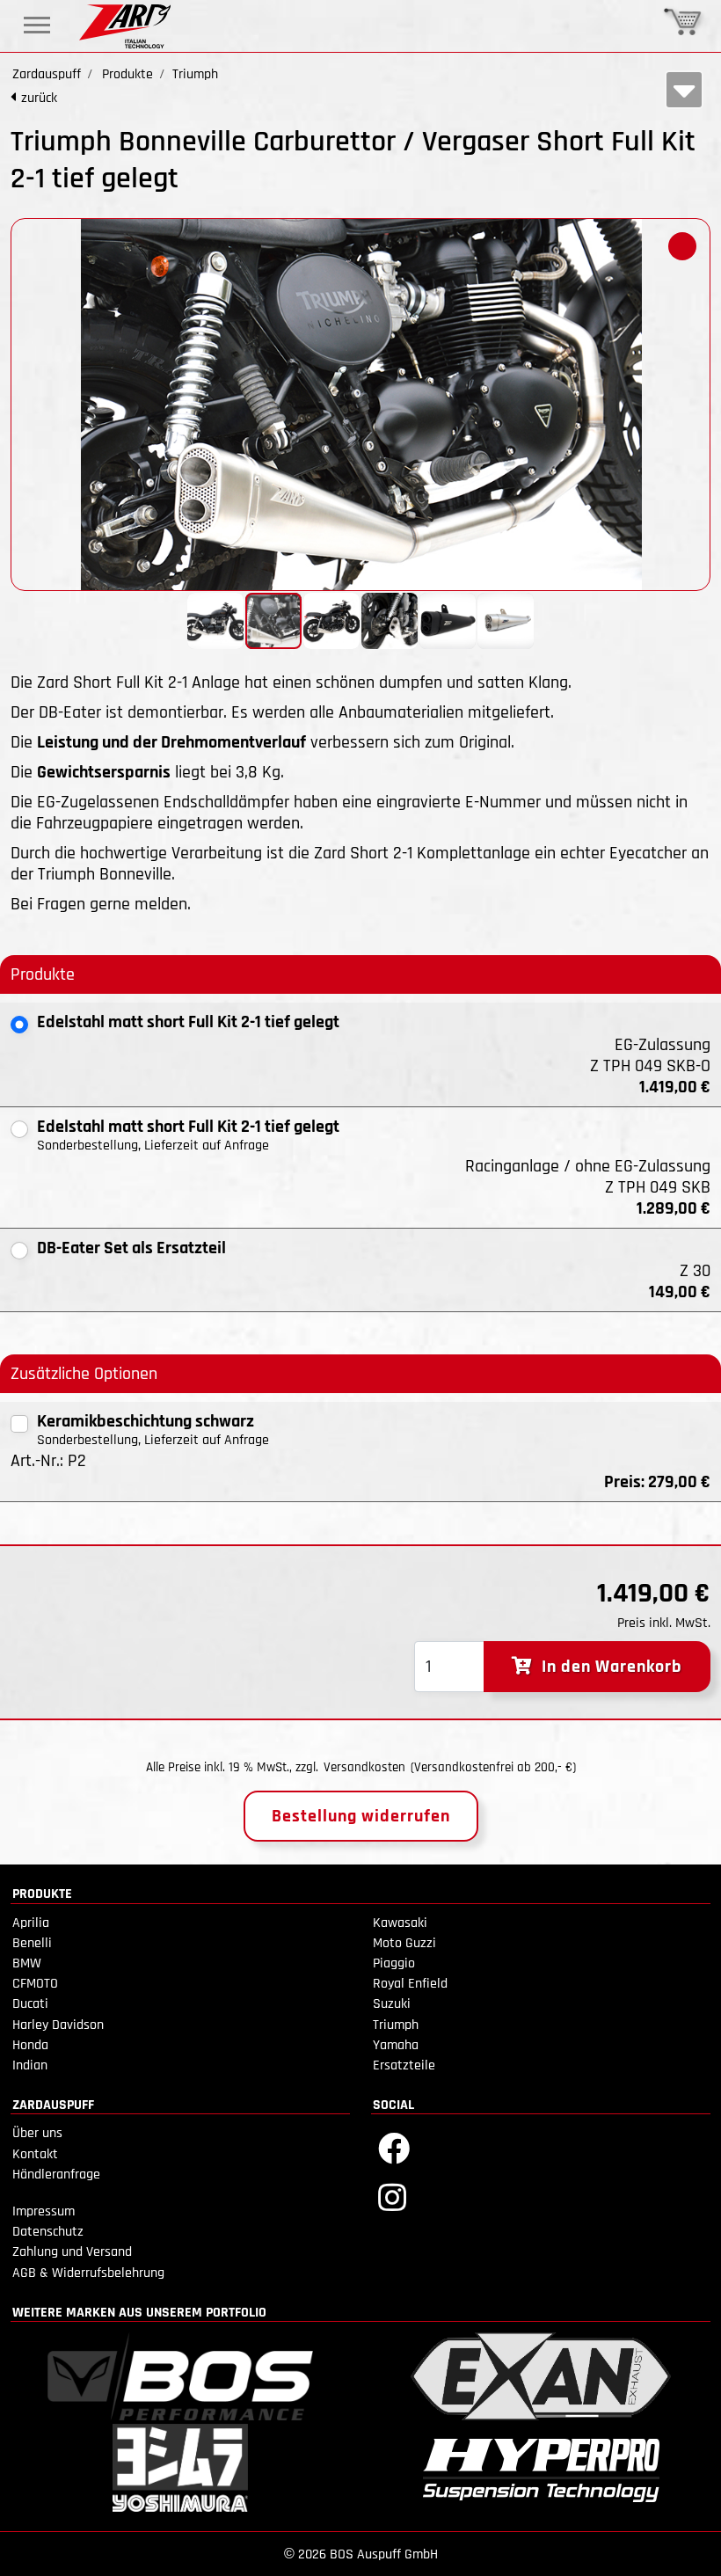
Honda (30, 2045)
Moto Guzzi (404, 1943)
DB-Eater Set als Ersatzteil (131, 1248)
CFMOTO (35, 1984)
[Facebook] (394, 2147)
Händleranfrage (56, 2175)
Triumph (396, 2025)
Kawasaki (400, 1923)
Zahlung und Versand (72, 2252)
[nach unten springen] (684, 90)
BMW (27, 1963)
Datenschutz (48, 2232)
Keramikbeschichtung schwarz (146, 1421)
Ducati (30, 2004)
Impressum (44, 2211)
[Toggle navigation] (37, 25)
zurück (39, 98)
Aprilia (31, 1923)
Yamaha (396, 2045)
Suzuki (392, 2004)
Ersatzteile (404, 2065)
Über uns (37, 2133)
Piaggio (394, 1963)
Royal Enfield (410, 1984)
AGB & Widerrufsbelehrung (88, 2273)
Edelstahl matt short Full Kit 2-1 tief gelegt (188, 1022)
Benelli (32, 1943)
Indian (30, 2065)
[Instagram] (392, 2197)
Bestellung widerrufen (361, 1816)
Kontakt (35, 2154)
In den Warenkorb (608, 1667)
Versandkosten (364, 1767)
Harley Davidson (58, 2025)
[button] (682, 246)
